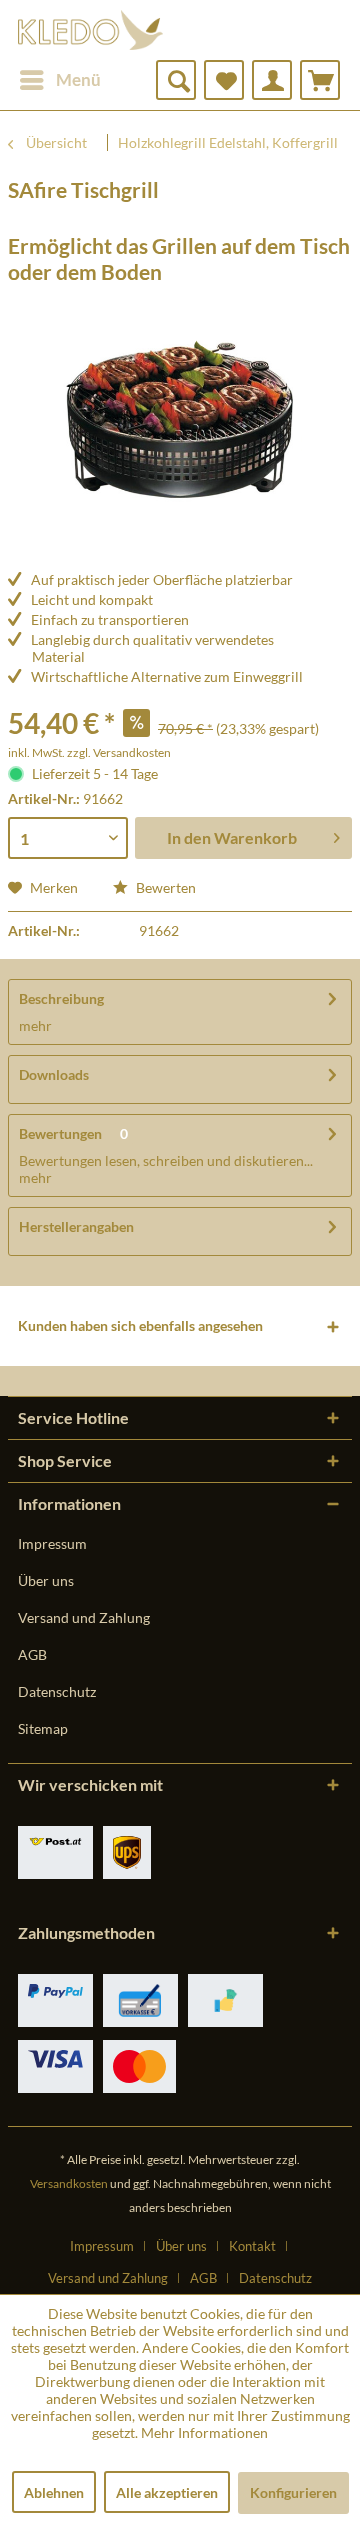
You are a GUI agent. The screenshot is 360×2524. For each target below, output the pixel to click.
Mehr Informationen (204, 2432)
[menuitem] (59, 80)
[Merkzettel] (224, 80)
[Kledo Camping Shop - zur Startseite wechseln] (90, 30)
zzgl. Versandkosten (119, 752)
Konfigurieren (293, 2492)
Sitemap (43, 1728)
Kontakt (252, 2246)
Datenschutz (57, 1691)
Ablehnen (54, 2492)
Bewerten (164, 887)
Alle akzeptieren (167, 2492)
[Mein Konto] (272, 80)
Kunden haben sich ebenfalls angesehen (140, 1325)
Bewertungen (60, 1133)
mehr (35, 1025)
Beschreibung (61, 998)
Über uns (46, 1580)
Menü (78, 79)
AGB (32, 1654)
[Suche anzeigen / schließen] (176, 80)
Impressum (52, 1543)
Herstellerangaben (76, 1226)
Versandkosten (69, 2183)
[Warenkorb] (320, 80)
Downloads (54, 1074)
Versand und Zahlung (84, 1617)
